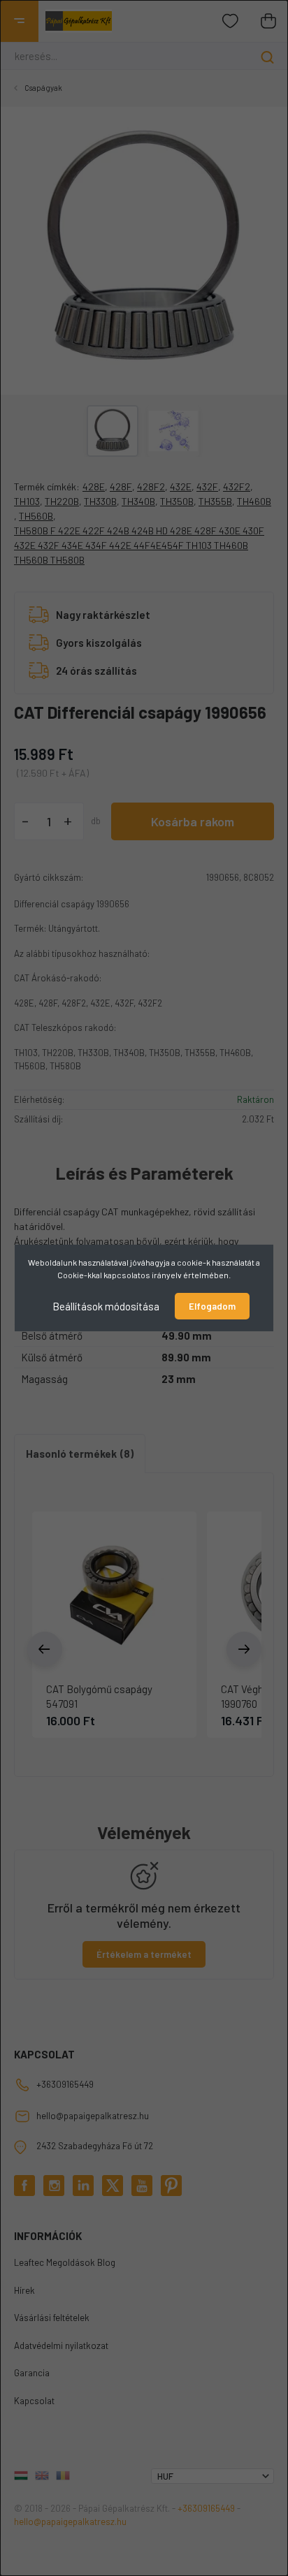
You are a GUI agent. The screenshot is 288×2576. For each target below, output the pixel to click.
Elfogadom (212, 1306)
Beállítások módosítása (106, 1306)
